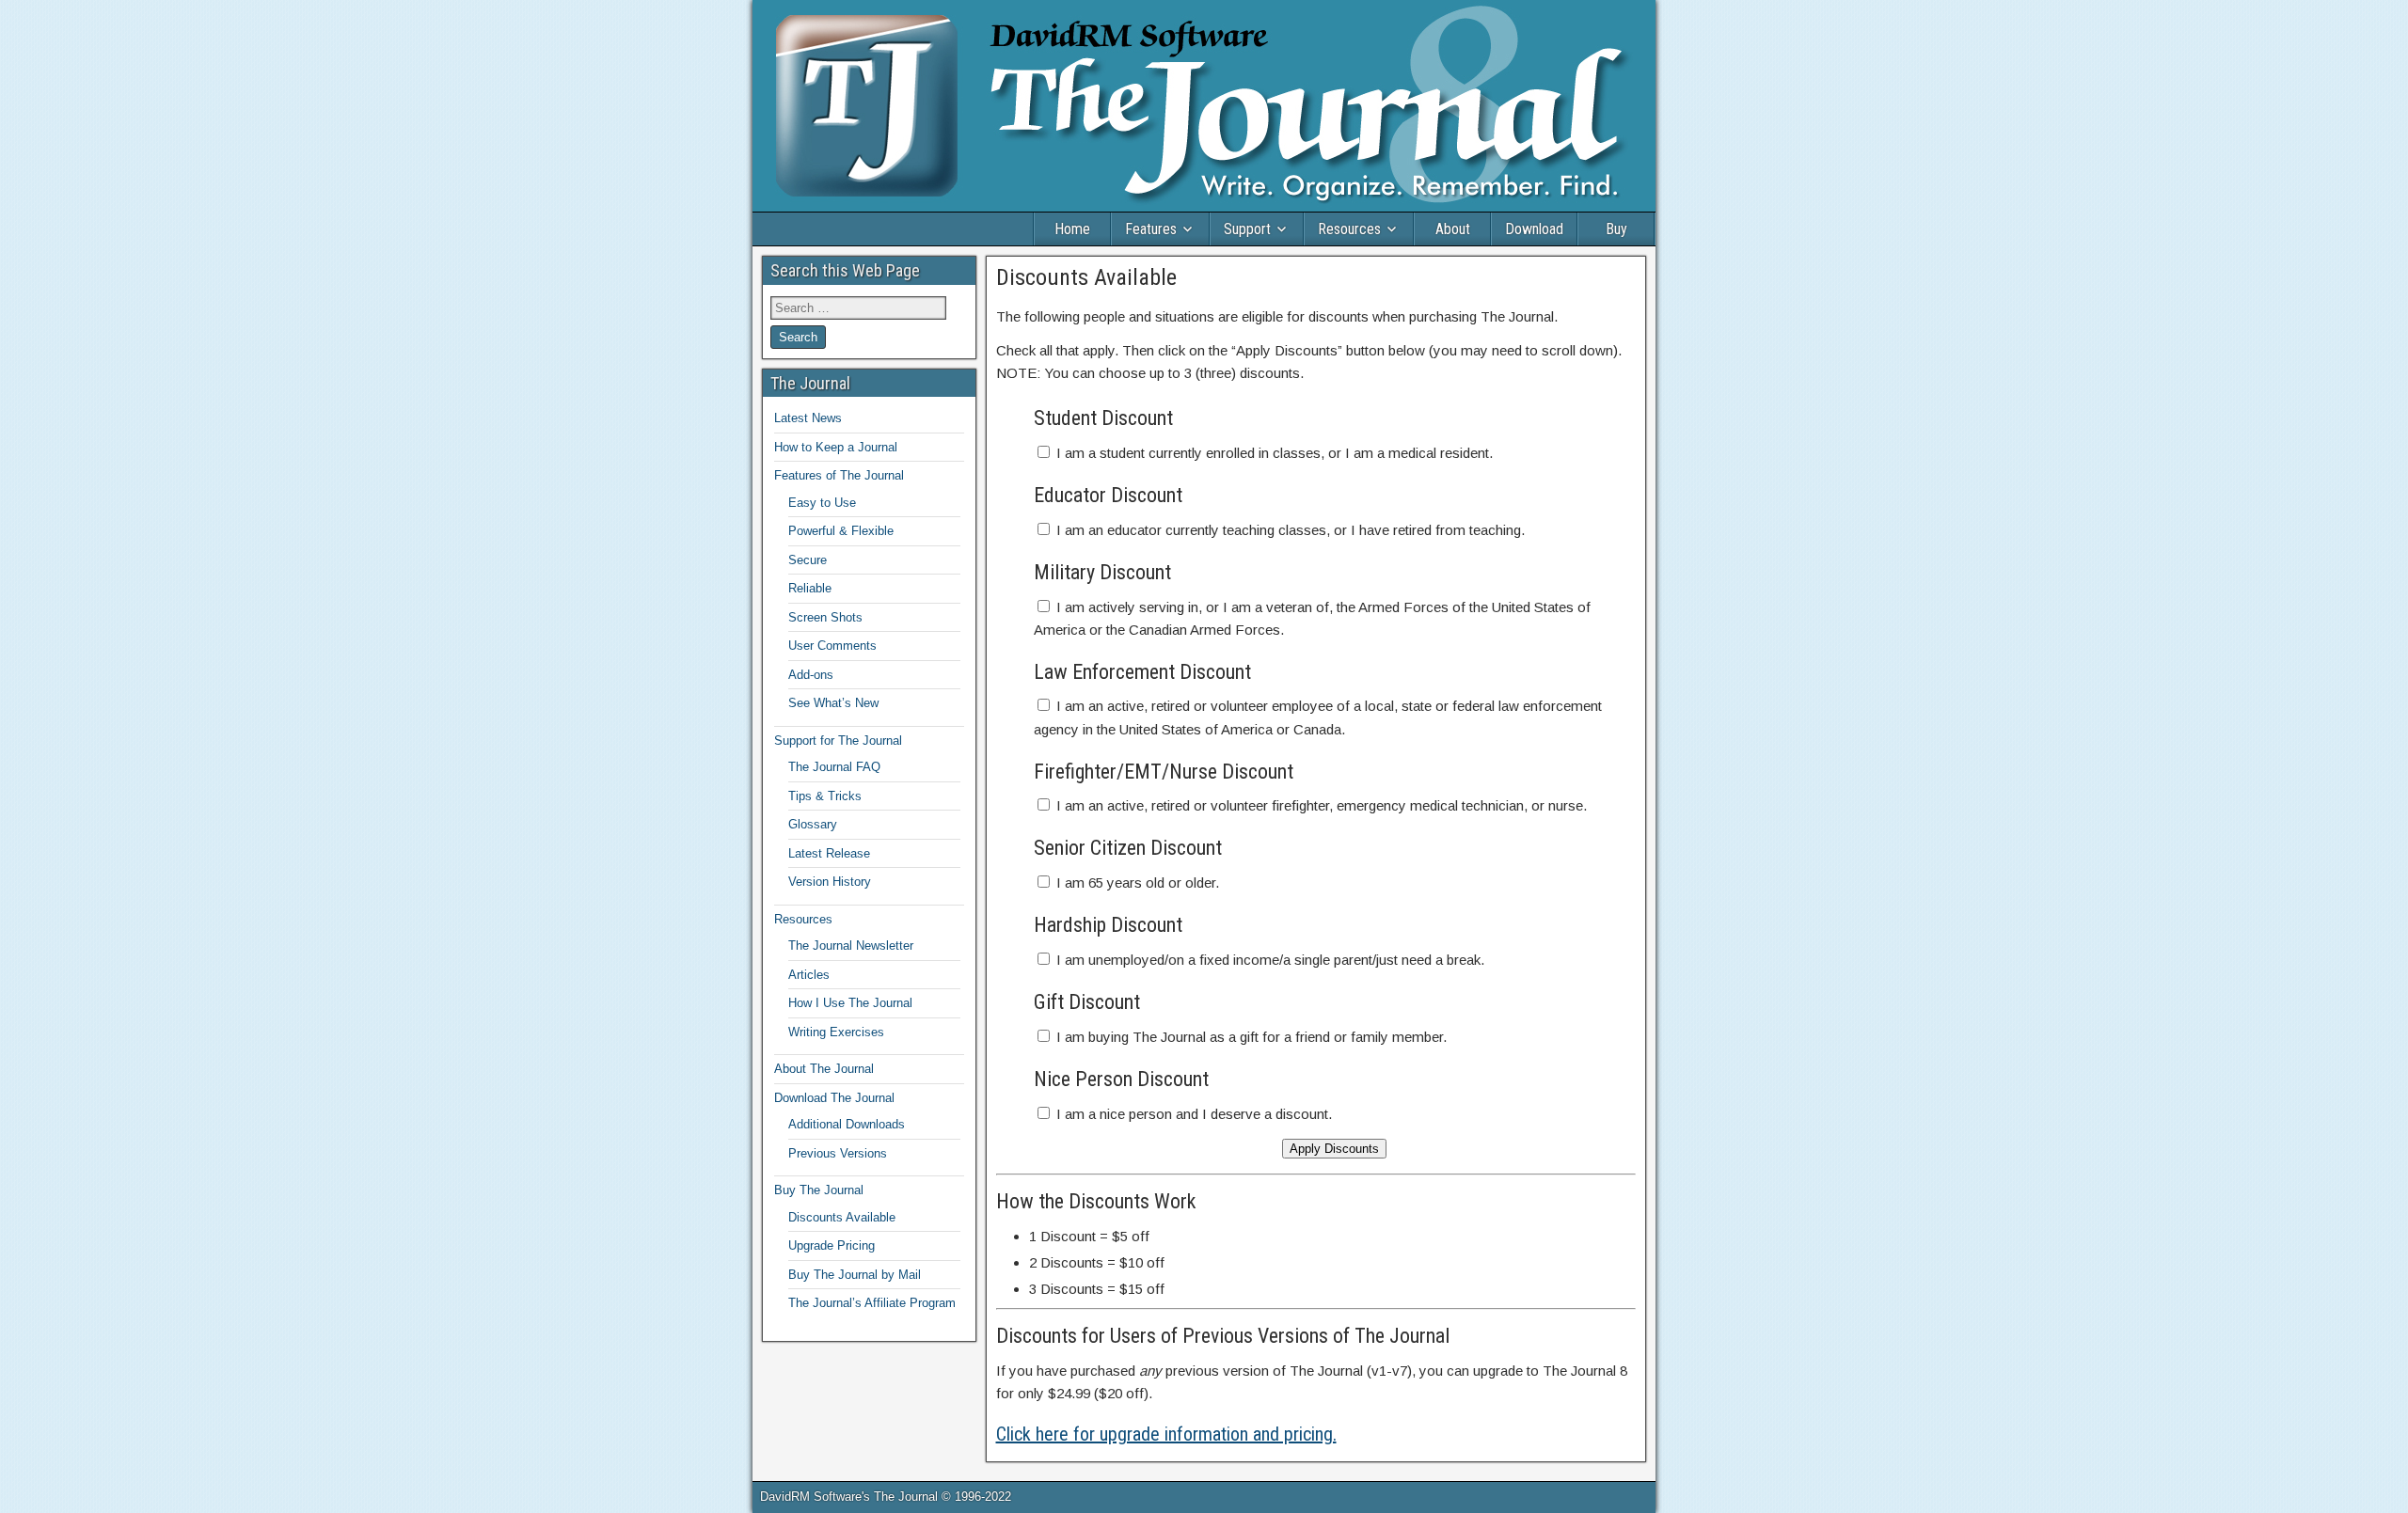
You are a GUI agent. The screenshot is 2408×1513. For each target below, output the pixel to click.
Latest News (808, 418)
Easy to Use (822, 503)
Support (1247, 229)
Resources (1349, 229)
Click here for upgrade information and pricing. (1166, 1434)
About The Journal (824, 1069)
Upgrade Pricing (832, 1245)
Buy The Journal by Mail (855, 1275)
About (1453, 229)
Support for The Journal (838, 741)
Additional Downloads (847, 1124)
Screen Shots (825, 617)
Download (1534, 229)
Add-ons (811, 675)
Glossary (813, 824)
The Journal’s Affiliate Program (872, 1303)
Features (1151, 229)
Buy (1616, 229)
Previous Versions (838, 1153)
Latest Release (829, 853)
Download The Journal (834, 1098)
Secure (808, 560)
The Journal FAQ (834, 767)
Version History (830, 882)
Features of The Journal (839, 475)
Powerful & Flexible (841, 531)
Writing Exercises (836, 1032)
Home (1072, 229)
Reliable (810, 588)
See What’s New (833, 703)
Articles (809, 975)
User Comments (832, 646)
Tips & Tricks (825, 796)
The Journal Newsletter (851, 946)
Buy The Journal (819, 1190)
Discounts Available (1086, 277)
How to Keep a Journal (836, 447)
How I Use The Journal (850, 1003)
